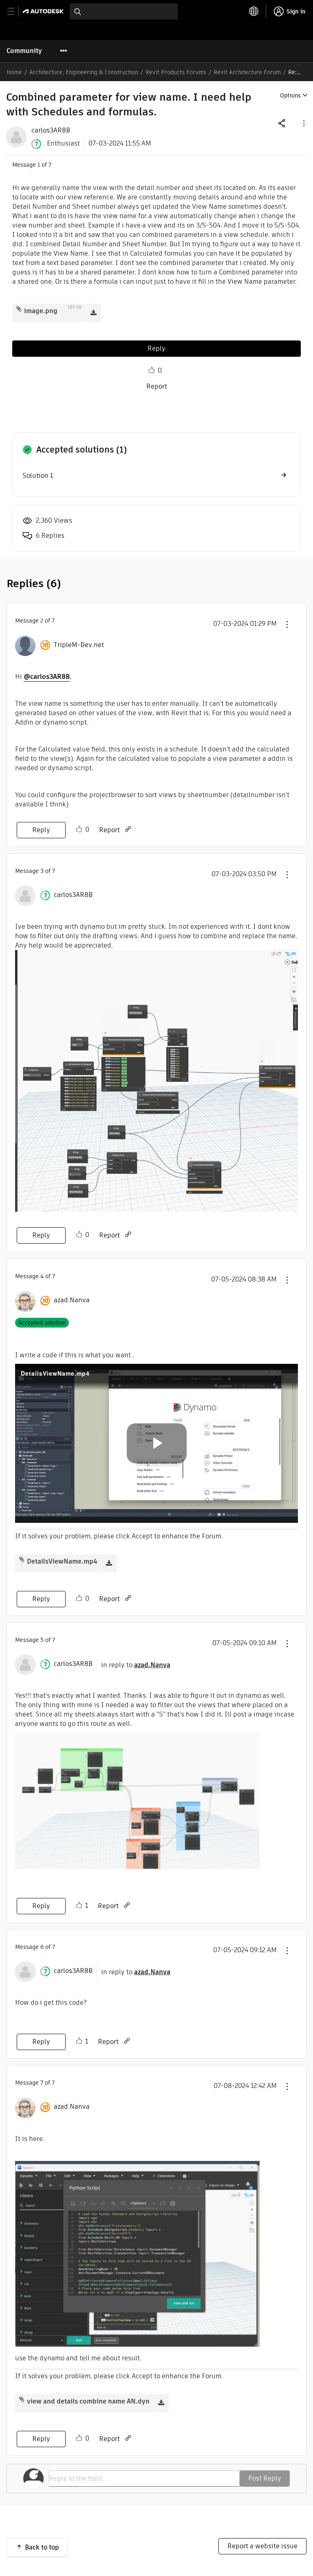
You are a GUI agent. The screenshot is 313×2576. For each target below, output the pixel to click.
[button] (303, 123)
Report (157, 386)
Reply (156, 348)
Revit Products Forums (176, 72)
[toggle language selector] (254, 11)
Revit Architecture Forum (247, 72)
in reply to (136, 1665)
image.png (41, 311)
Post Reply (265, 2478)
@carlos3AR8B (47, 677)
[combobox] (124, 11)
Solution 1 (38, 476)
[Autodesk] (44, 11)
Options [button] (290, 95)
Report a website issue (262, 2546)
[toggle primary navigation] (15, 12)
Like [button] (152, 370)
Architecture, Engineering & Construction (84, 72)
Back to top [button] (42, 2547)
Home (14, 72)
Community (24, 51)
